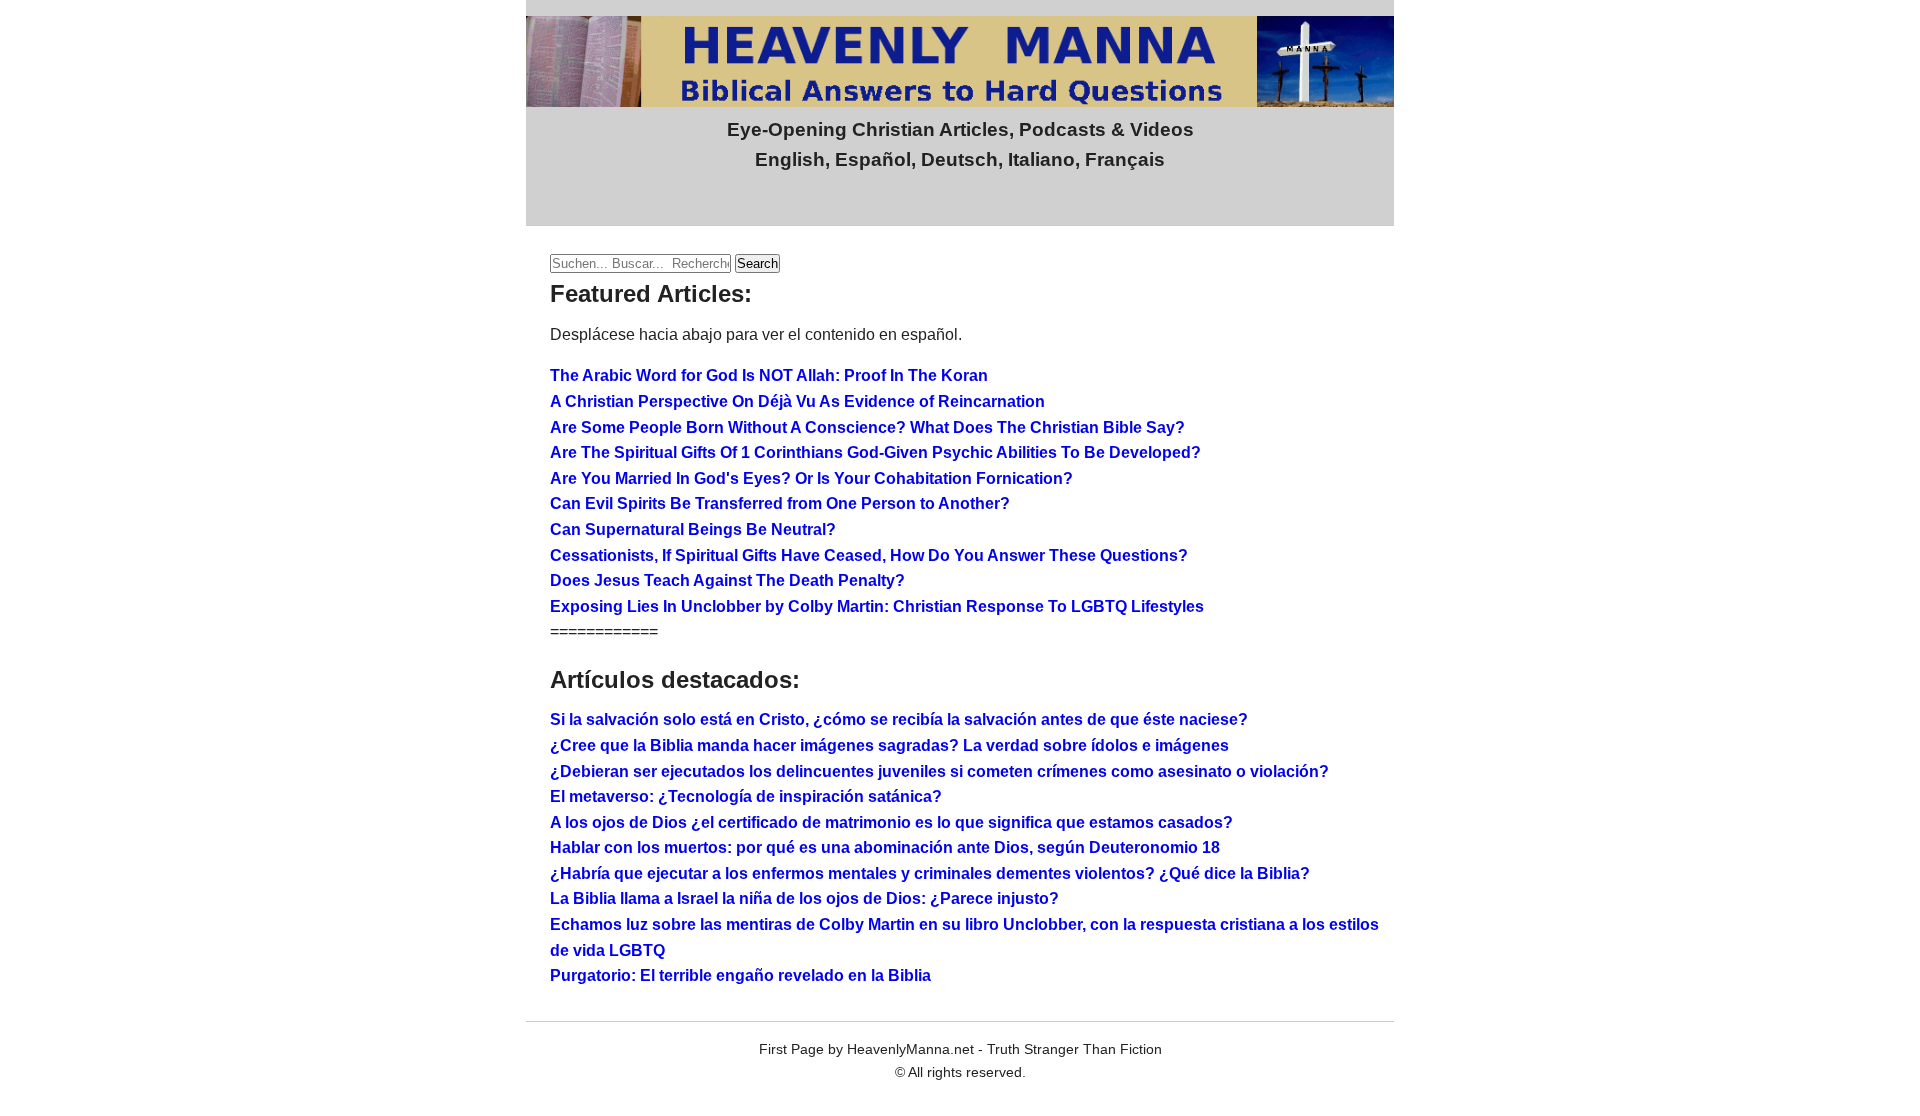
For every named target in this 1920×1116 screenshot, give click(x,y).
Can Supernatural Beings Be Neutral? (693, 529)
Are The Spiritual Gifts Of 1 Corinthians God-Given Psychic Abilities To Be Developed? (875, 452)
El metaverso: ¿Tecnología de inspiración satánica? (746, 796)
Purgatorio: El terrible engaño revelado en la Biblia (740, 975)
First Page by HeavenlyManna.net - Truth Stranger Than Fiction (960, 1049)
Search (757, 263)
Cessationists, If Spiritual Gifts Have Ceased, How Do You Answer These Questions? (869, 555)
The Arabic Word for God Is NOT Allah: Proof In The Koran (769, 375)
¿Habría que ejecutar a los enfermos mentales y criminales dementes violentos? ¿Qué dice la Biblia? (930, 873)
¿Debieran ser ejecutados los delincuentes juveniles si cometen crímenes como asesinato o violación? (939, 771)
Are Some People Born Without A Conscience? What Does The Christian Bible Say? (867, 427)
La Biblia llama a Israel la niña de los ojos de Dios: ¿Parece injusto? (804, 898)
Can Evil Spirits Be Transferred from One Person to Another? (780, 503)
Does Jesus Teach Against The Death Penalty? (727, 580)
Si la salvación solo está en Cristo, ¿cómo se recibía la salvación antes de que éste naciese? (899, 719)
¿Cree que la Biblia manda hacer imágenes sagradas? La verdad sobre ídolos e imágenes (889, 745)
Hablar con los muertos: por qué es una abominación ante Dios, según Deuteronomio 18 (885, 847)
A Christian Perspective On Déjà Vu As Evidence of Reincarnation (797, 401)
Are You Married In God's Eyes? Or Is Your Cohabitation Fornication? (811, 478)
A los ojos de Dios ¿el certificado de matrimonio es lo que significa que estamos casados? (891, 822)
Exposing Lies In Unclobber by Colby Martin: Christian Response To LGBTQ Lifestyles (877, 606)
